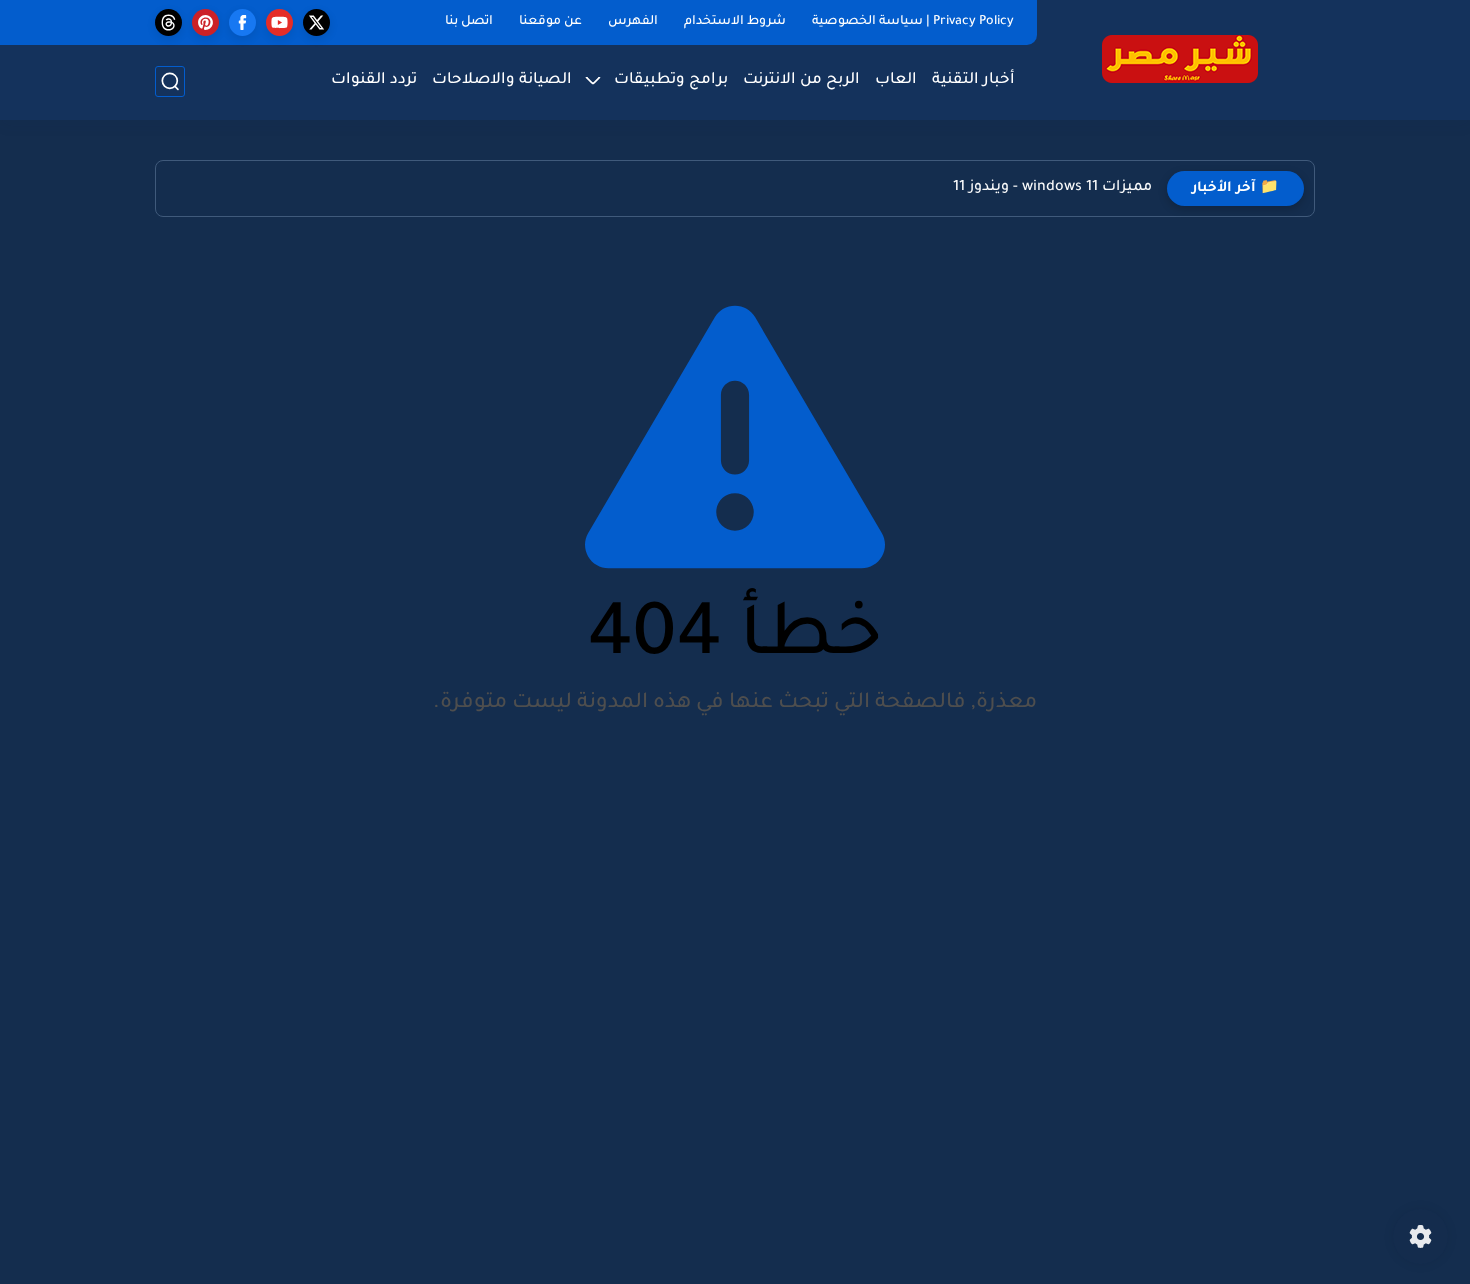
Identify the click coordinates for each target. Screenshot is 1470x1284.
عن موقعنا (550, 22)
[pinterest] (205, 22)
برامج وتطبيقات (671, 80)
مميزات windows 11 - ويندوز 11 (1052, 188)
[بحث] (170, 81)
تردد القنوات (374, 80)
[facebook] (242, 22)
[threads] (168, 22)
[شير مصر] (1180, 58)
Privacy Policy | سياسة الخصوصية (913, 22)
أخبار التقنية (973, 80)
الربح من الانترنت (801, 80)
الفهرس (633, 22)
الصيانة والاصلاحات (502, 80)
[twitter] (316, 22)
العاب (896, 80)
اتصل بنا (469, 22)
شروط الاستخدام (735, 22)
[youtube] (279, 22)
